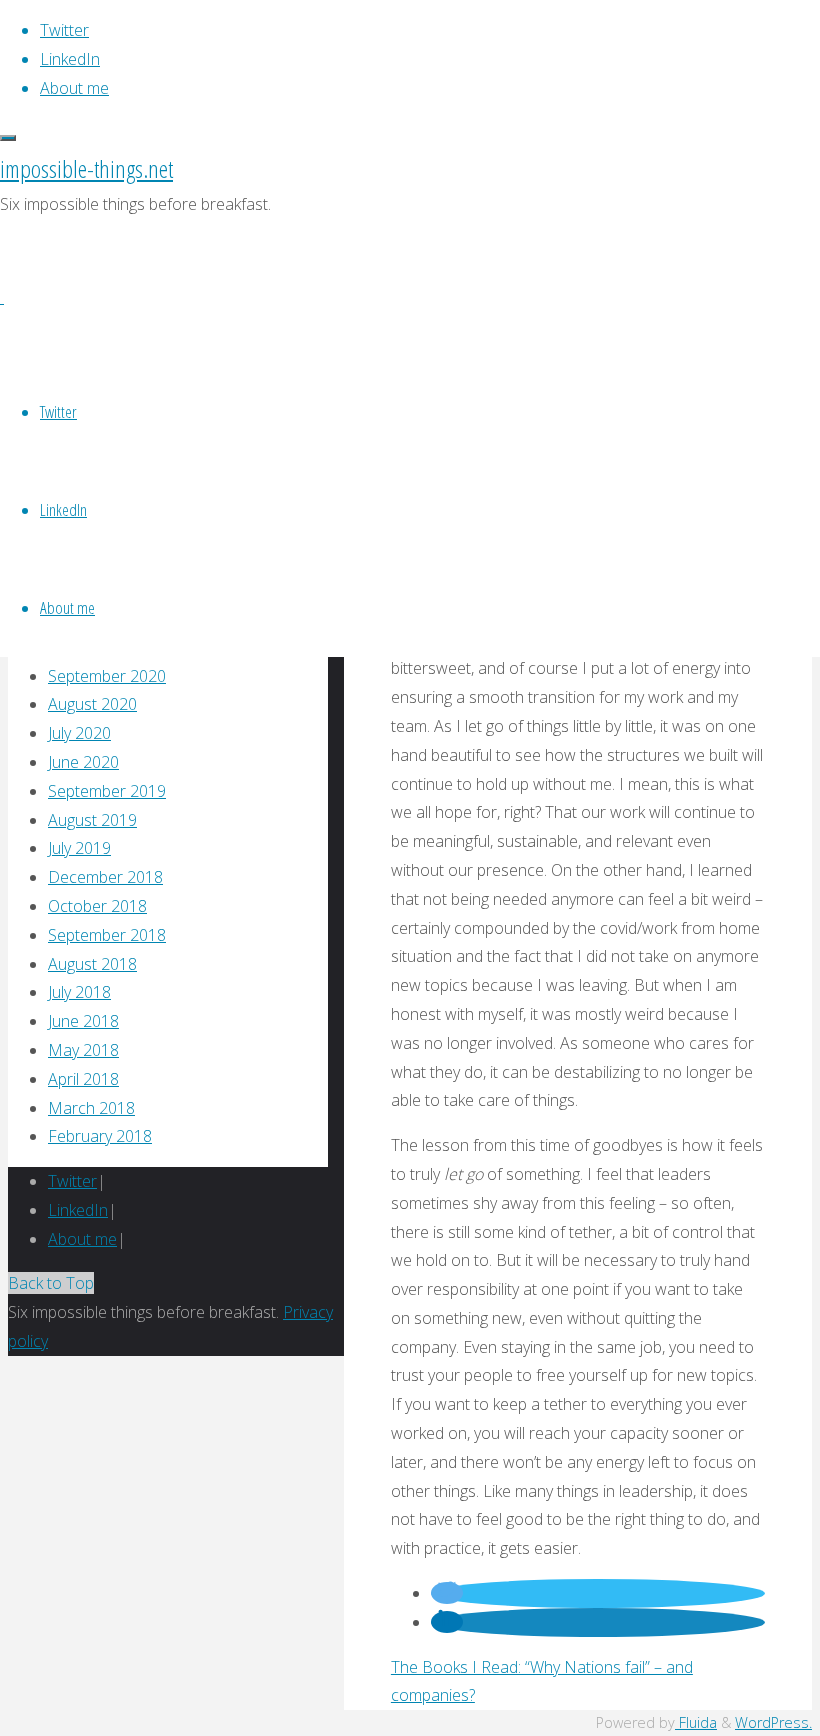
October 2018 (97, 906)
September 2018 (107, 935)
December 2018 (105, 877)
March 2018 (91, 1108)
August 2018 (92, 964)
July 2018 (79, 992)
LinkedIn (78, 1210)
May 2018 (83, 1050)
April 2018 (83, 1079)
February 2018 (100, 1136)
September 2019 (107, 791)
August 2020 (92, 704)
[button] (447, 1593)
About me (82, 1239)
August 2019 (92, 820)
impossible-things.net (86, 168)
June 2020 (83, 762)
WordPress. (773, 1722)
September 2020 (107, 676)
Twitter (72, 1181)
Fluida (696, 1722)
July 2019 (79, 848)
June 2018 (83, 1021)
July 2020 (79, 733)
